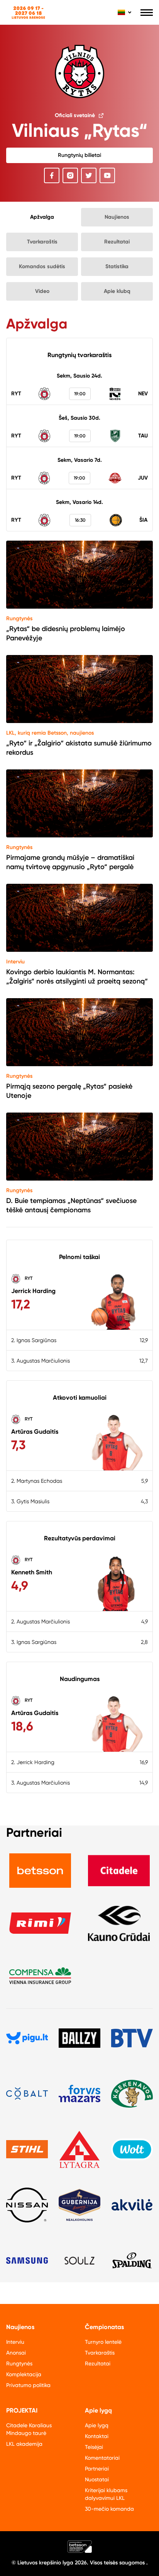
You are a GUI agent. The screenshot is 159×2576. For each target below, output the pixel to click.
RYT (28, 1278)
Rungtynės (19, 618)
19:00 (80, 394)
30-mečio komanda (109, 2509)
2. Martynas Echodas (37, 1481)
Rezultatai (117, 242)
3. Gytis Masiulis (30, 1501)
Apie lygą (97, 2425)
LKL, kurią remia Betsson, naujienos (50, 733)
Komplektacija (24, 2374)
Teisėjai (94, 2447)
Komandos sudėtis (42, 266)
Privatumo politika (28, 2385)
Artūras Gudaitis (35, 1432)
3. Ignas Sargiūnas (34, 1642)
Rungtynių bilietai (79, 155)
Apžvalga (42, 217)
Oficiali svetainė (75, 115)
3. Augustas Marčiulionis (41, 1361)
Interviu (15, 962)
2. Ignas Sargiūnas (34, 1340)
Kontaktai (97, 2436)
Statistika (117, 266)
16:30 (80, 520)
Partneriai (97, 2469)
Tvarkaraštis (42, 242)
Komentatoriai (102, 2458)
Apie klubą (117, 291)
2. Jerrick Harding (33, 1762)
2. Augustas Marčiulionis (41, 1621)
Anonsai (16, 2353)
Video (42, 291)
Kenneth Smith (32, 1572)
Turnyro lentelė (103, 2342)
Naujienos (117, 217)
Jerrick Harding (33, 1291)
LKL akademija (24, 2444)
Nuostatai (97, 2479)
